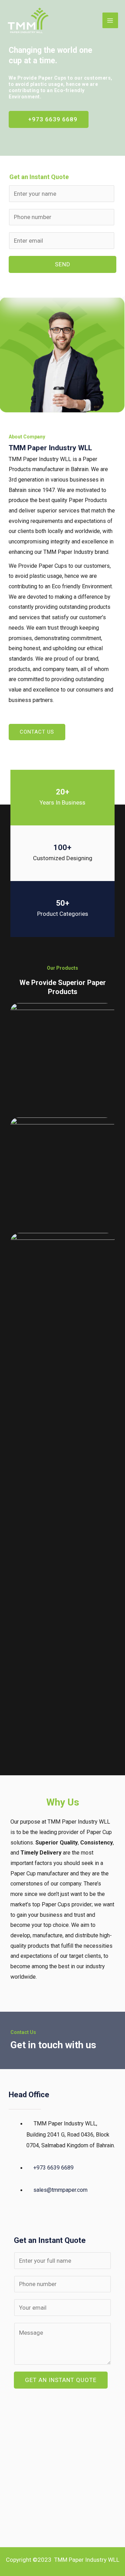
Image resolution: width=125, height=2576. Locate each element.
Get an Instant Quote (61, 2380)
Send (63, 264)
